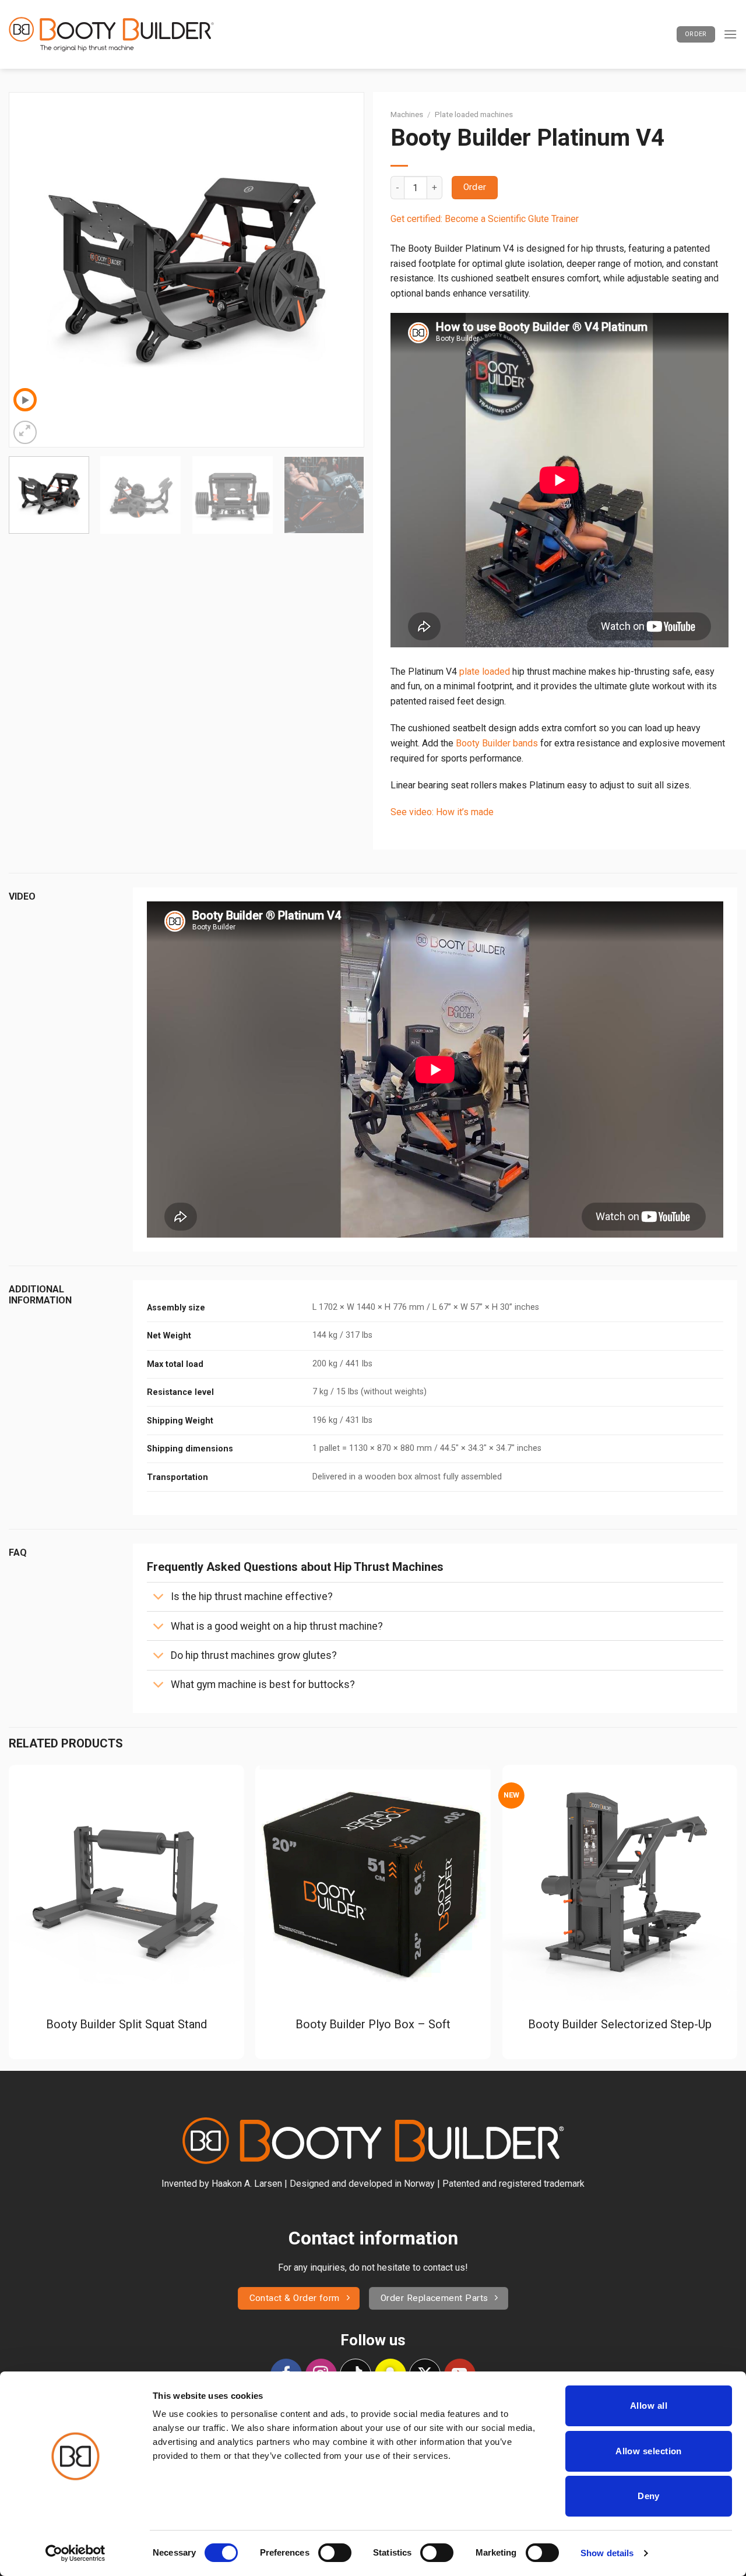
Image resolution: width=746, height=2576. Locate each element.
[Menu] (730, 34)
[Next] (342, 270)
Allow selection (649, 2451)
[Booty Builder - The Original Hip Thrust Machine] (111, 35)
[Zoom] (25, 432)
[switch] (335, 2553)
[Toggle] (158, 1598)
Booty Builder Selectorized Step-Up (620, 2024)
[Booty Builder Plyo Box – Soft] (373, 1883)
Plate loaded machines (474, 114)
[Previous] (31, 270)
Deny (649, 2496)
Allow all (649, 2406)
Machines (407, 114)
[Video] (25, 400)
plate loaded (485, 672)
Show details (607, 2553)
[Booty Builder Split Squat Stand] (126, 1883)
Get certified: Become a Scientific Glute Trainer (485, 219)
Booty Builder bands (497, 743)
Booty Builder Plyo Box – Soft (373, 2024)
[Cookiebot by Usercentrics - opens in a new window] (75, 2553)
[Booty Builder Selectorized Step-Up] (620, 1883)
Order (475, 187)
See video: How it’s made (442, 812)
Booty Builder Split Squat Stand (126, 2024)
